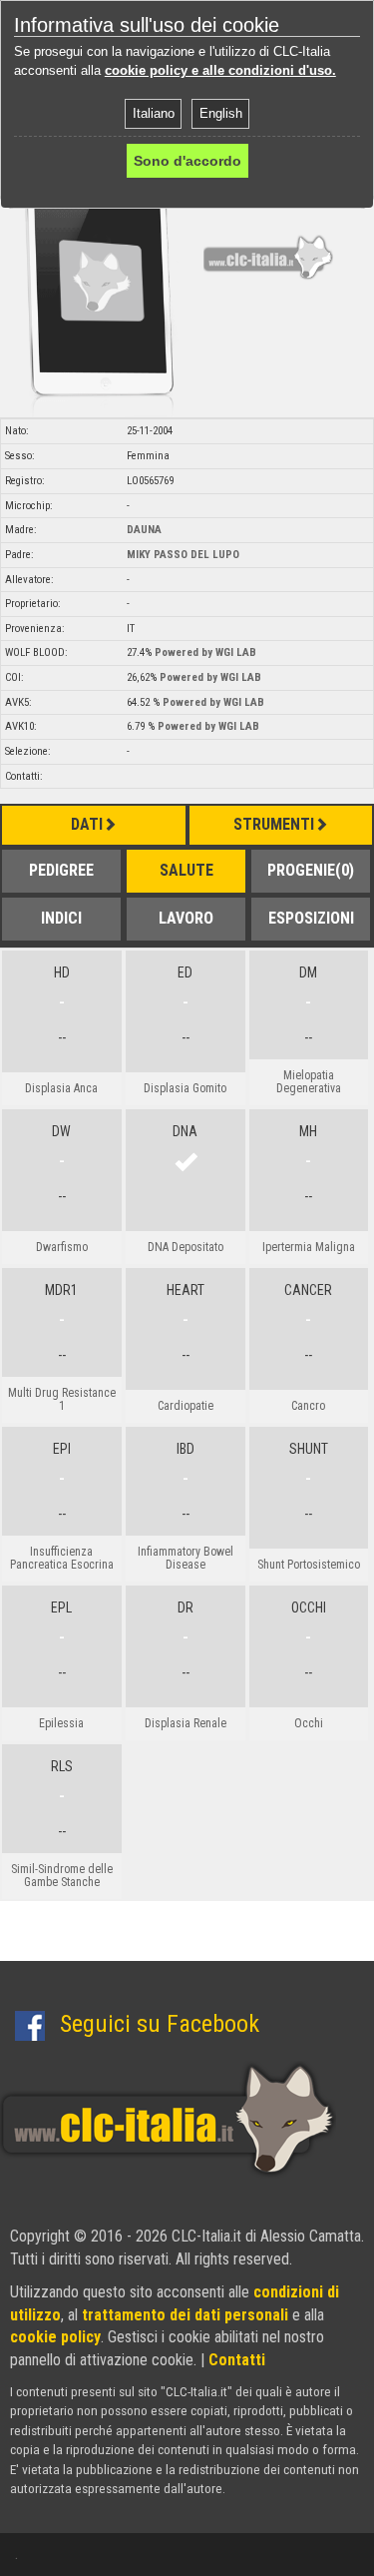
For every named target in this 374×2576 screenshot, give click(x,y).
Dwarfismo (62, 1247)
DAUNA (144, 530)
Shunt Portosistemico (309, 1565)
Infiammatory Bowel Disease (186, 1558)
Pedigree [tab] (61, 870)
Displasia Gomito (185, 1088)
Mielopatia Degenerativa (309, 1082)
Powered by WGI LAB (205, 652)
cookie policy (55, 2337)
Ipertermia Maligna (309, 1247)
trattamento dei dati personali (185, 2315)
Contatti (237, 2360)
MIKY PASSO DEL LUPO (183, 555)
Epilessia (61, 1723)
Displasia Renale (186, 1723)
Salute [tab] (187, 870)
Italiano (154, 113)
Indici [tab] (61, 918)
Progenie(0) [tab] (311, 870)
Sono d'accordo (187, 161)
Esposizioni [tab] (311, 918)
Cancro (308, 1406)
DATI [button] (87, 824)
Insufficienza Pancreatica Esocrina (62, 1558)
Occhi (309, 1723)
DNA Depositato (186, 1247)
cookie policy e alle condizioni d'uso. (220, 70)
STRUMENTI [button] (274, 824)
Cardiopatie (186, 1406)
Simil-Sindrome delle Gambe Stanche (62, 1876)
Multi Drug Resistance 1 (62, 1399)
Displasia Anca (61, 1088)
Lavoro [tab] (186, 918)
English (221, 113)
